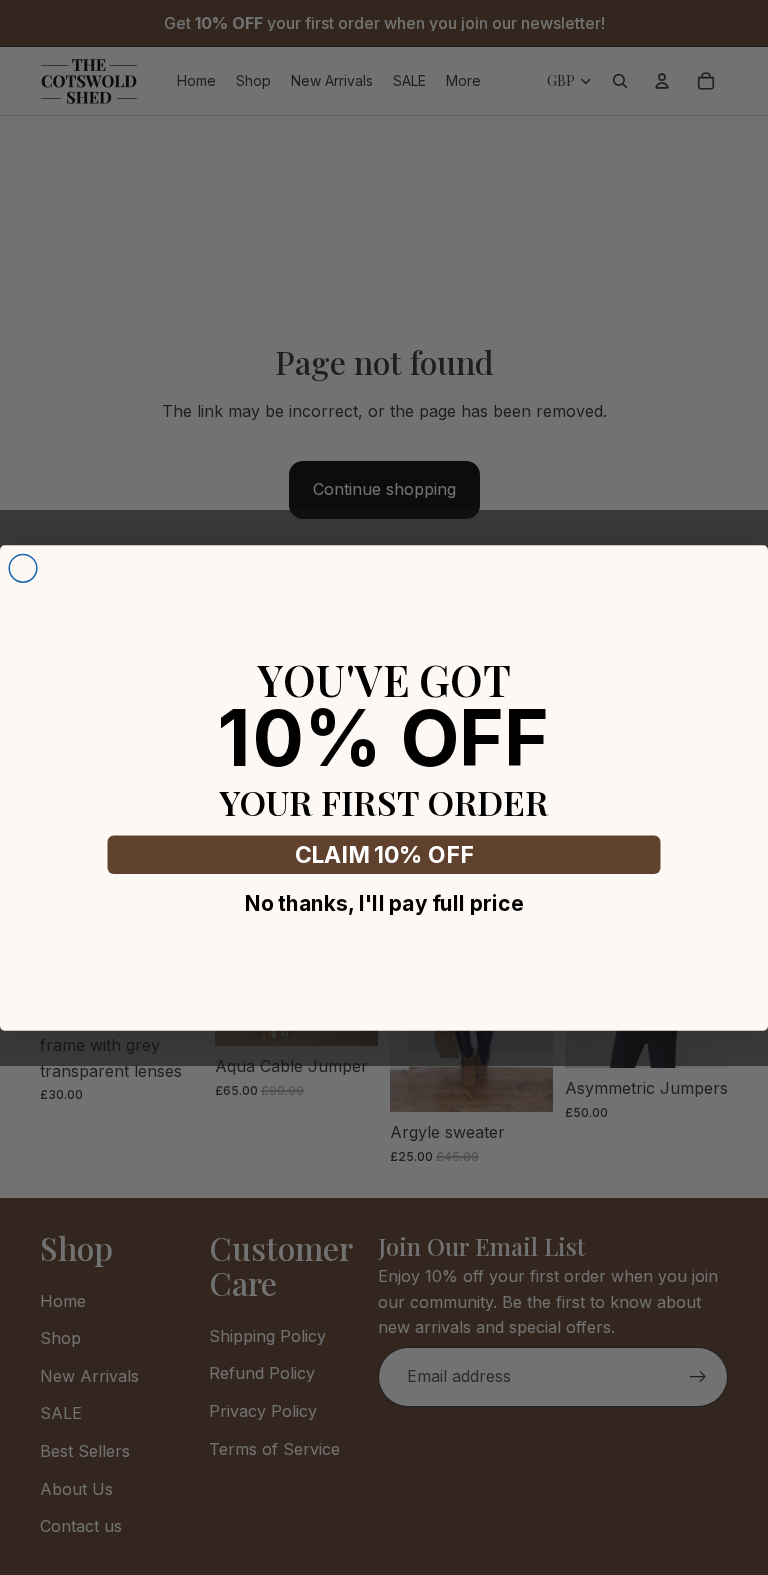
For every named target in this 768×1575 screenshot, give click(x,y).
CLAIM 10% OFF (384, 855)
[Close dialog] (23, 568)
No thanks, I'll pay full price (384, 902)
